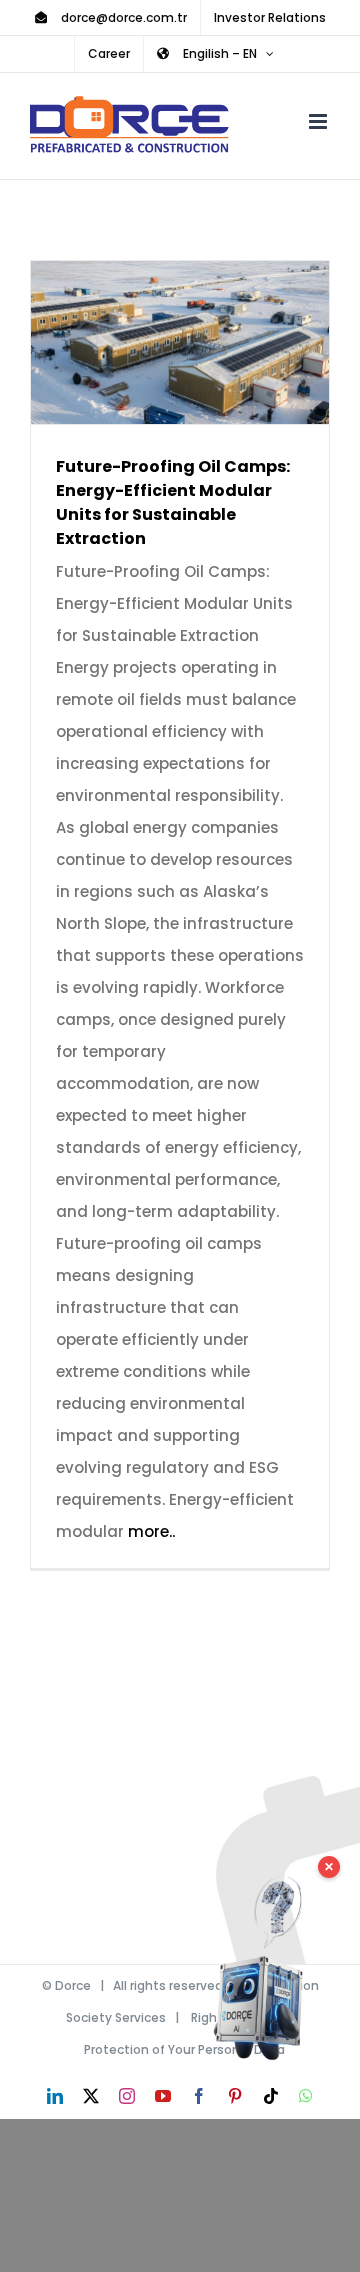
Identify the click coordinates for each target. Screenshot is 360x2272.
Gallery (209, 342)
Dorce (73, 1985)
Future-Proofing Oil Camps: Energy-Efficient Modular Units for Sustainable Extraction (151, 342)
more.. (151, 1531)
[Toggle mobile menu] (319, 121)
